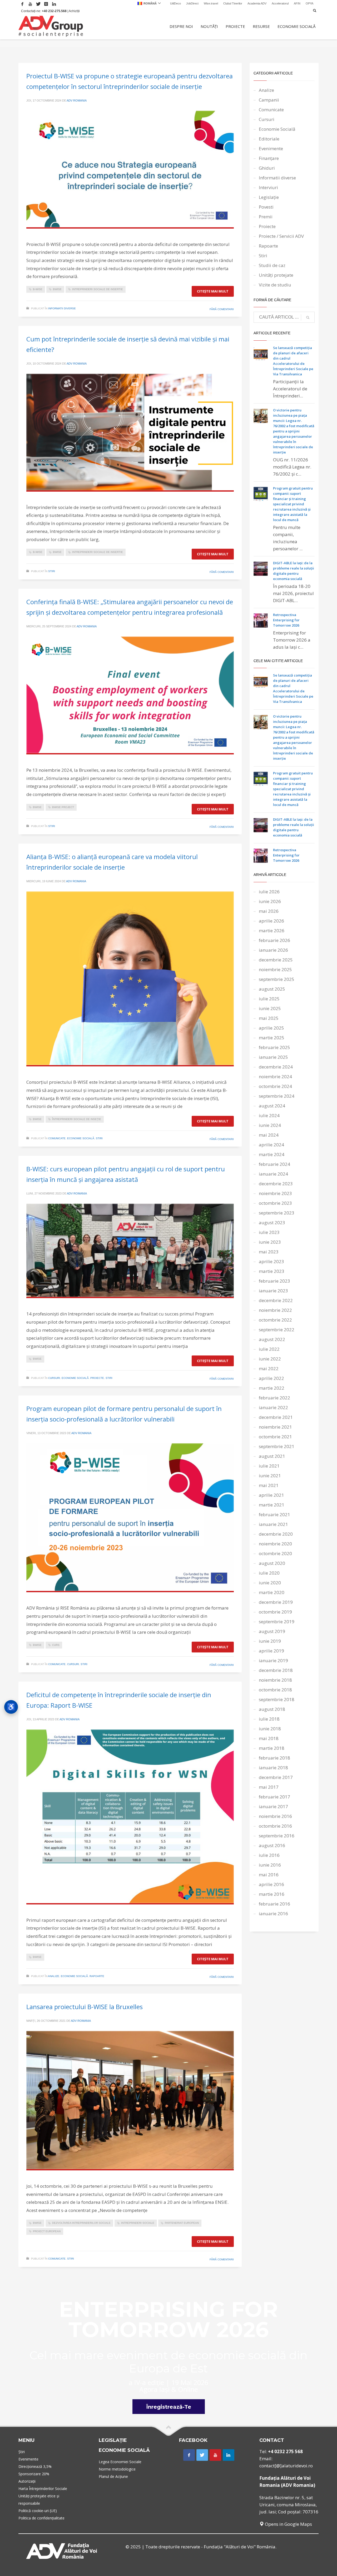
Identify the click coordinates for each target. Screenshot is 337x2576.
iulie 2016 (269, 1855)
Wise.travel (211, 3)
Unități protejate (276, 275)
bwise (57, 289)
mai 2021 (269, 1485)
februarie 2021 (274, 1514)
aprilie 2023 (271, 1261)
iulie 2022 (269, 1349)
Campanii (269, 100)
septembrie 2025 (277, 979)
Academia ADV (257, 3)
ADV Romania (77, 100)
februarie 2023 (274, 1281)
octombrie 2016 (275, 1826)
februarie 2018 (274, 1758)
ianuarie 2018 (273, 1768)
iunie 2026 (270, 901)
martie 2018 (272, 1748)
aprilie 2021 (271, 1495)
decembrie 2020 (276, 1534)
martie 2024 (272, 1154)
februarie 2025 (274, 1047)
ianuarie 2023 (273, 1291)
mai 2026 (269, 911)
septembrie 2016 (277, 1836)
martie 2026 (272, 931)
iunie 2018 (270, 1729)
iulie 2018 (269, 1719)
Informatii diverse (62, 308)
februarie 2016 (274, 1904)
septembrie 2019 (277, 1622)
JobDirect (192, 3)
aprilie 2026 (271, 921)
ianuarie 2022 (273, 1407)
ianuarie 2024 (273, 1174)
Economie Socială (81, 1138)
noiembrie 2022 (275, 1310)
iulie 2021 (269, 1466)
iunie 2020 (270, 1583)
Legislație (269, 197)
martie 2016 (272, 1894)
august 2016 (272, 1845)
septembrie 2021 (277, 1446)
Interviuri (268, 187)
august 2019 (272, 1631)
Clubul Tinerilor (233, 3)
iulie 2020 (269, 1573)
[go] (308, 317)
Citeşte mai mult (213, 291)
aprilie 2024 (271, 1145)
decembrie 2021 (276, 1417)
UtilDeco (175, 3)
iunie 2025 (270, 1008)
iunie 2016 (270, 1865)
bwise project (63, 807)
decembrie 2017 (276, 1777)
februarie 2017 (274, 1797)
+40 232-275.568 (54, 11)
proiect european (47, 2231)
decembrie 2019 (276, 1602)
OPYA (309, 3)
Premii (266, 217)
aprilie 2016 (271, 1884)
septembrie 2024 (277, 1096)
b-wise (38, 289)
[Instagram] (46, 4)
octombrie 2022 (275, 1320)
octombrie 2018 (275, 1690)
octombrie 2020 (275, 1553)
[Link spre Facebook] (189, 2455)
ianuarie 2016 (273, 1914)
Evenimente (271, 148)
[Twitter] (38, 4)
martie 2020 (272, 1592)
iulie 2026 (269, 892)
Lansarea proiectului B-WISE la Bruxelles (85, 2007)
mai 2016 (269, 1875)
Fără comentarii (222, 309)
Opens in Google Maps (288, 2524)
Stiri (52, 571)
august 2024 (272, 1106)
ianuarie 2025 (273, 1057)
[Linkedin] (54, 4)
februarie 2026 (274, 940)
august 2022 (272, 1339)
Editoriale (269, 139)
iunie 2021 (270, 1476)
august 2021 (272, 1456)
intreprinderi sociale (138, 2223)
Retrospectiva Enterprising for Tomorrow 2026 (286, 620)
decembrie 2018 (276, 1670)
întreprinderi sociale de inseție (77, 1119)
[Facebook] (22, 4)
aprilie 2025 (271, 1028)
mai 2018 (269, 1738)
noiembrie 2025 (275, 969)
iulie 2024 (269, 1115)
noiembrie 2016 (275, 1816)
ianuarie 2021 (273, 1524)
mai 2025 (269, 1018)
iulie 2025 (269, 999)
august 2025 (272, 989)
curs (56, 1645)
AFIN (297, 3)
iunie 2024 (270, 1125)
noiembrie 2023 (275, 1193)
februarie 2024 (274, 1164)
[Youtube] (30, 4)
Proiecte (97, 1378)
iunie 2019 (270, 1641)
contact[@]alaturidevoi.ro (286, 2466)
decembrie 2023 (276, 1184)
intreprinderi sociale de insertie (98, 289)
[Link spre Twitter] (202, 2455)
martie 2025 (272, 1038)
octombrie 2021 (275, 1437)
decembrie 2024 (276, 1067)
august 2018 (272, 1709)
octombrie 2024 (275, 1086)
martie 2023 (272, 1271)
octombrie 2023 (275, 1203)
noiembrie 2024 (275, 1077)
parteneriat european (182, 2223)
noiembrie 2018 (275, 1680)
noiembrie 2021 (275, 1427)
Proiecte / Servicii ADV (281, 236)
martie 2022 (272, 1388)
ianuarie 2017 (273, 1806)
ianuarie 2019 (273, 1660)
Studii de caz (272, 265)
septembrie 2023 (277, 1213)
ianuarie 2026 (273, 950)
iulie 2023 (269, 1232)
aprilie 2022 (271, 1378)
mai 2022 (269, 1368)
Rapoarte (97, 1976)
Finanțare (269, 158)
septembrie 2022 (277, 1330)
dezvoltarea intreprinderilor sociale (81, 2223)
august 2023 (272, 1223)
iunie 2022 (270, 1359)
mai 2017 (269, 1787)
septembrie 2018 (277, 1699)
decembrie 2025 (276, 960)
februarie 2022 (274, 1398)
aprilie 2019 (271, 1651)
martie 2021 (272, 1505)
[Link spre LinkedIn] (229, 2455)
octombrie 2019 (275, 1612)
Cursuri (54, 1378)
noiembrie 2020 (275, 1544)
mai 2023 (269, 1252)
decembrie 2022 (276, 1300)
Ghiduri (267, 168)
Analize (54, 1976)
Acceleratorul (280, 3)
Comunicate (57, 1138)
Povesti (266, 207)
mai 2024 (269, 1135)
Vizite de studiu (275, 285)
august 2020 (272, 1563)
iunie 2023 (270, 1242)
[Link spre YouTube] (215, 2455)
